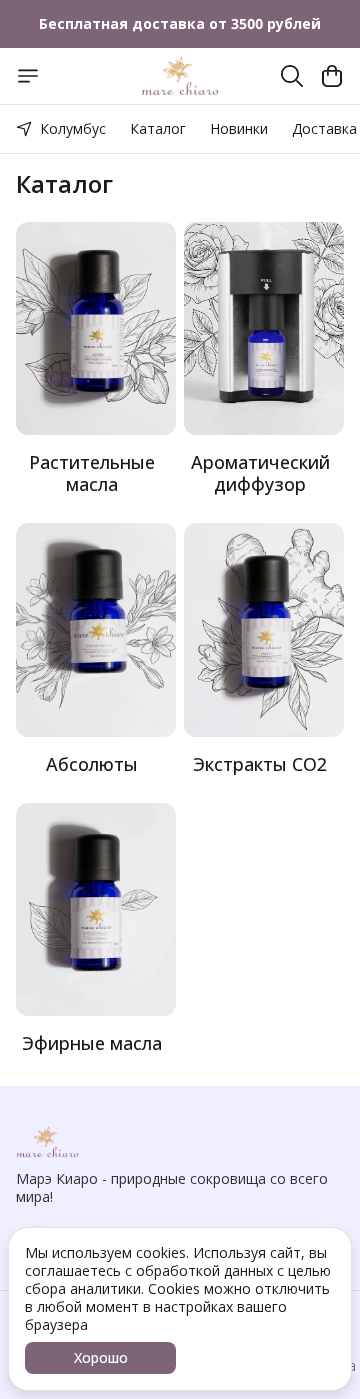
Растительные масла (92, 473)
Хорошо (101, 1357)
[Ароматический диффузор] (264, 328)
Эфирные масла (92, 1043)
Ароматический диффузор (260, 473)
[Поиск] (292, 76)
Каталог (158, 128)
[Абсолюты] (96, 629)
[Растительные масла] (96, 328)
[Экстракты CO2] (264, 629)
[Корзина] (332, 76)
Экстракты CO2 (260, 764)
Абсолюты (92, 764)
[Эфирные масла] (96, 909)
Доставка (324, 128)
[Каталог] (28, 76)
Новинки (239, 128)
